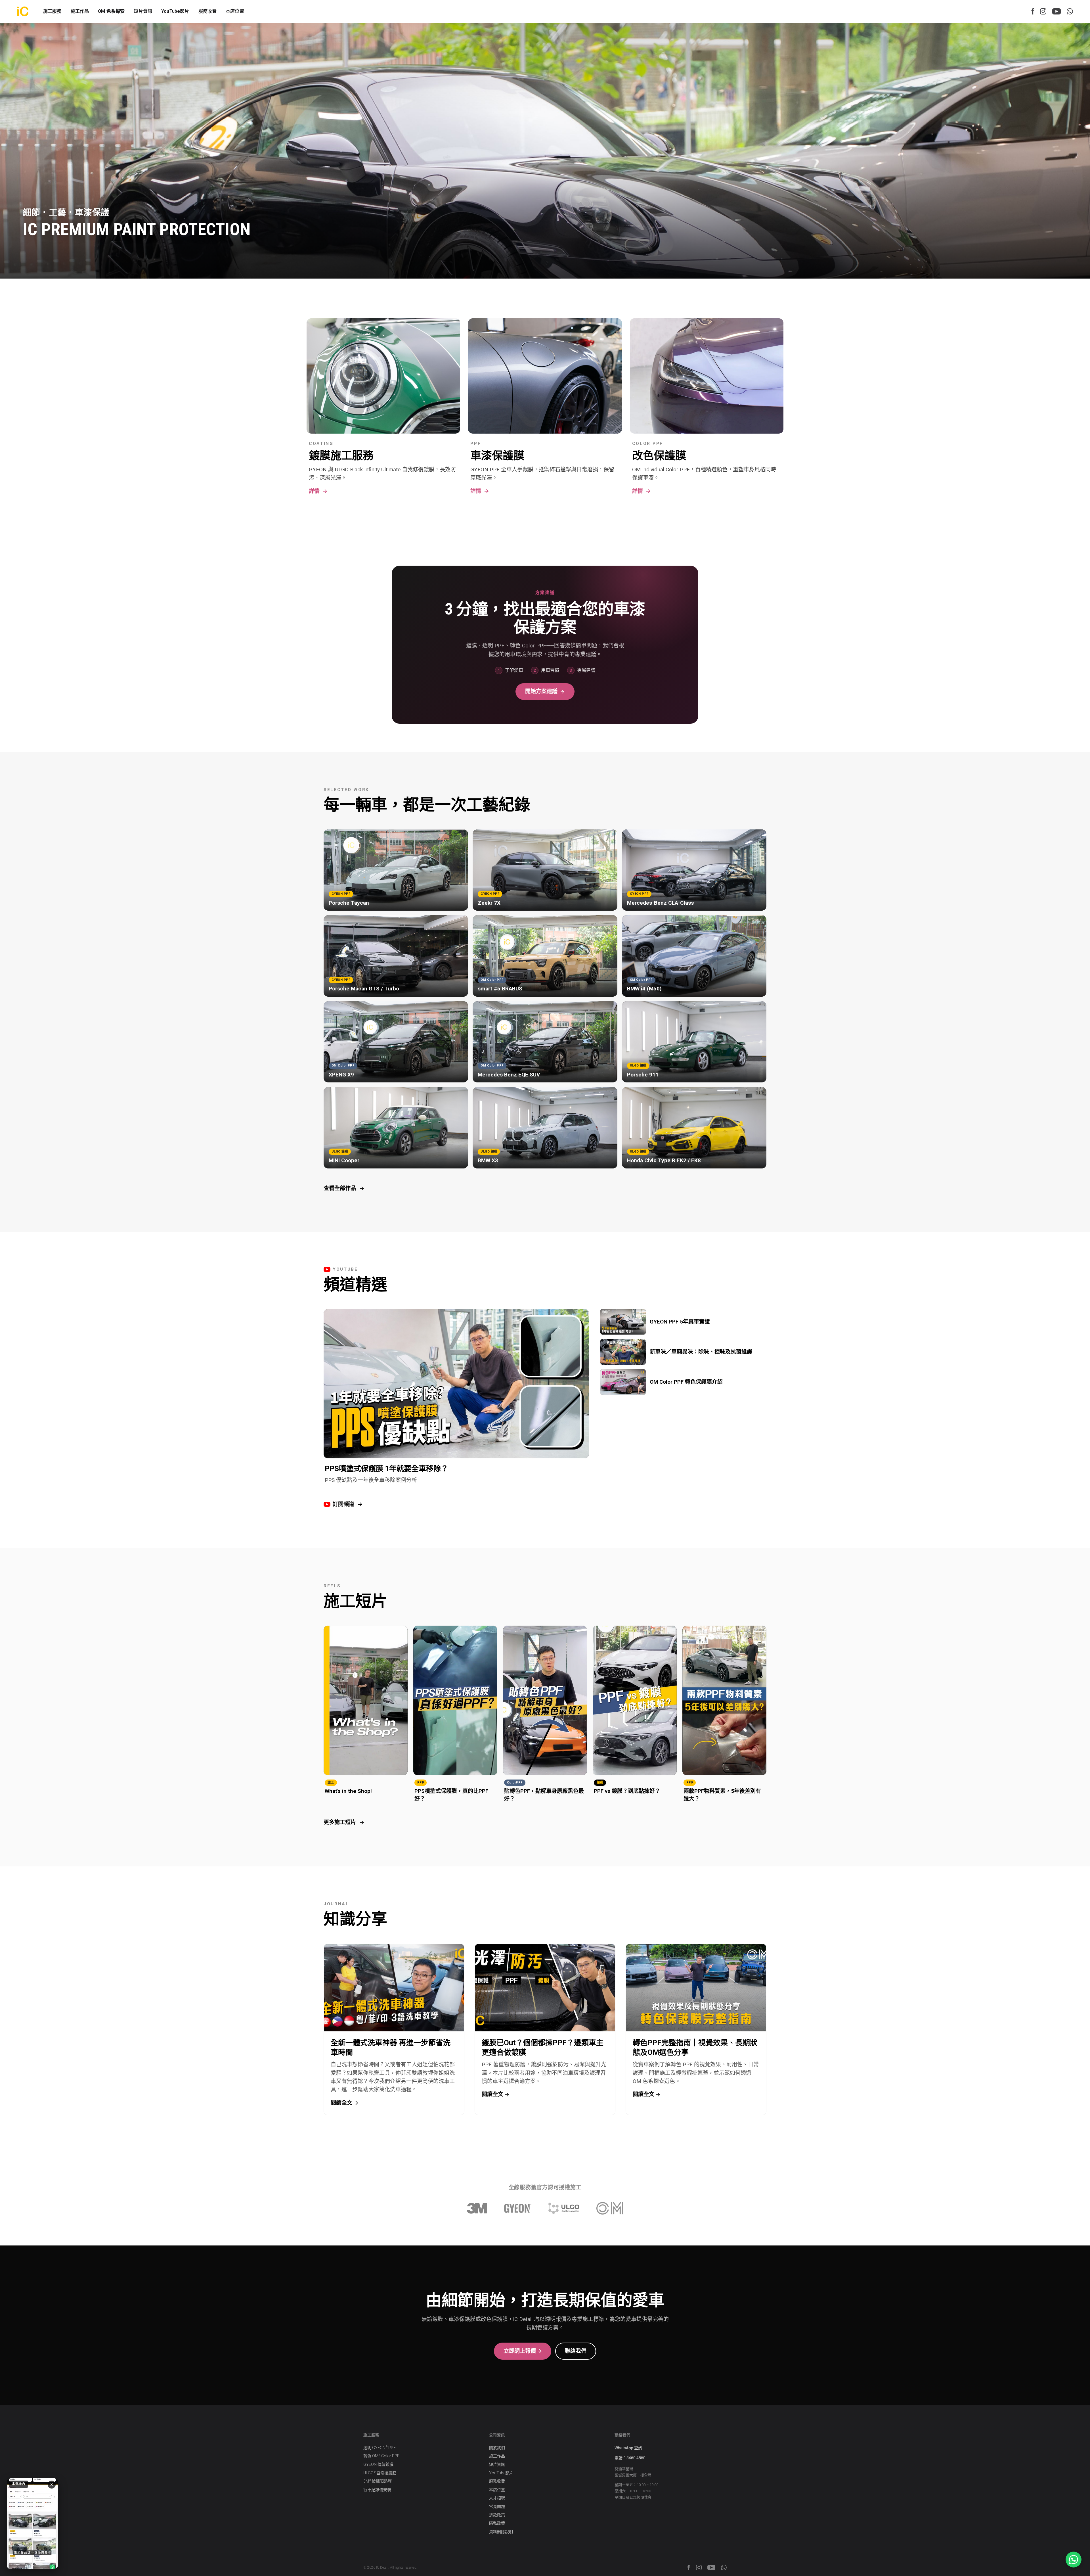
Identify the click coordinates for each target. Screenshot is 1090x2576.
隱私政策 (497, 2523)
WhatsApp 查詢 (628, 2448)
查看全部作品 (340, 1188)
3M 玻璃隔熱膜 (378, 2481)
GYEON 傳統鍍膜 (378, 2464)
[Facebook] (1033, 11)
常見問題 (497, 2506)
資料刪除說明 (501, 2532)
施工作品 (497, 2456)
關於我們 (497, 2448)
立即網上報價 (520, 2351)
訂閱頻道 (343, 1504)
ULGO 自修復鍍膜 (380, 2473)
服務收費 (208, 11)
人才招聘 (497, 2498)
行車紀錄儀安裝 (377, 2490)
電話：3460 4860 (630, 2458)
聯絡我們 (576, 2351)
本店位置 (235, 11)
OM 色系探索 (111, 11)
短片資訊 (143, 11)
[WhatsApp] (1070, 11)
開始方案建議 (541, 691)
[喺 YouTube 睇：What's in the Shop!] (32, 2524)
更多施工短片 (340, 1822)
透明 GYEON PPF (380, 2448)
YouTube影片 (175, 11)
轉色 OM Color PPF (381, 2456)
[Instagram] (1043, 11)
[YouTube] (1057, 11)
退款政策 (497, 2515)
